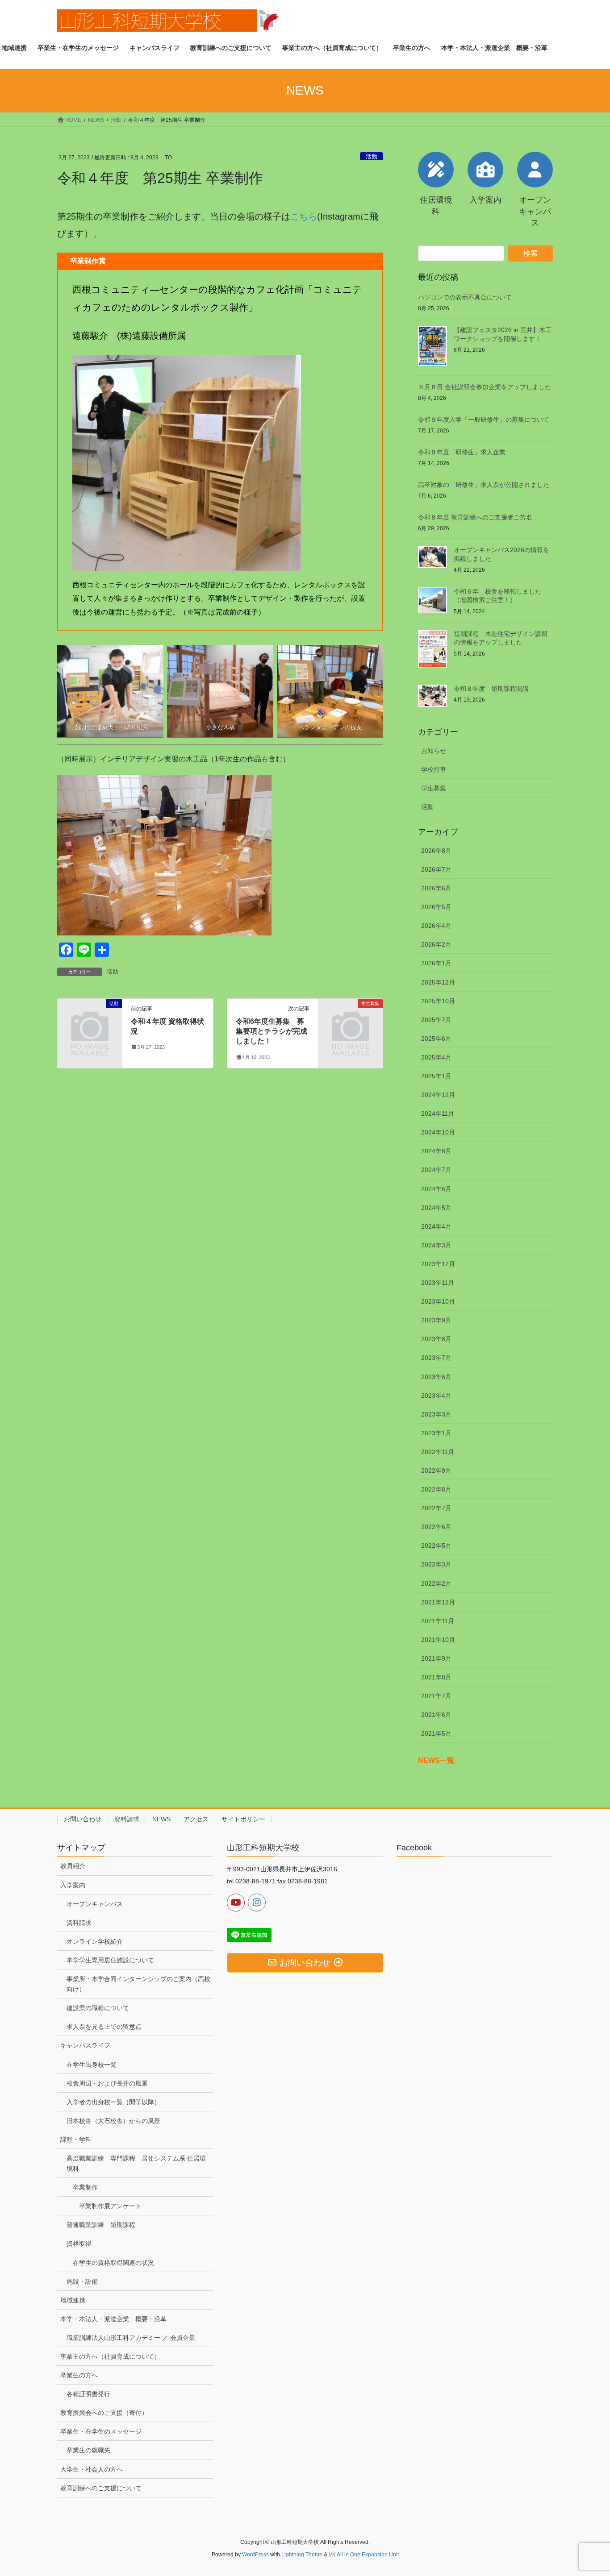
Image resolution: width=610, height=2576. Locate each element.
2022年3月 (436, 1564)
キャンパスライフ (85, 2045)
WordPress (255, 2555)
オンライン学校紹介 (95, 1941)
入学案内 (73, 1885)
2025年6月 (436, 1039)
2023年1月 (436, 1433)
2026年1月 (436, 963)
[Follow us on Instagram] (257, 1903)
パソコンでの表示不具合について (465, 297)
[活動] (90, 1018)
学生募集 (434, 788)
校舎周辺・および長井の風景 (107, 2083)
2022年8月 (436, 1489)
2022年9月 (436, 1471)
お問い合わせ (83, 1819)
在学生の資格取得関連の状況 (113, 2263)
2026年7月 (436, 869)
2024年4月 (436, 1226)
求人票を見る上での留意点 (104, 2027)
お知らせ (434, 751)
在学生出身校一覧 (92, 2065)
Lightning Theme (302, 2555)
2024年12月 (438, 1095)
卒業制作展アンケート (110, 2206)
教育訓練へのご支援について (101, 2488)
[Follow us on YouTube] (236, 1903)
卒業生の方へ (79, 2375)
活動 (372, 156)
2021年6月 (436, 1715)
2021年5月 (436, 1733)
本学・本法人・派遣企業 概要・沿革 (113, 2319)
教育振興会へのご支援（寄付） (104, 2413)
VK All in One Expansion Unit (364, 2555)
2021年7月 (436, 1696)
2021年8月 (436, 1677)
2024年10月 (438, 1132)
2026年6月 (436, 888)
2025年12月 (438, 982)
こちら (304, 216)
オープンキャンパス (95, 1904)
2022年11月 (438, 1452)
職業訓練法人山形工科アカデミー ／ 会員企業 (131, 2338)
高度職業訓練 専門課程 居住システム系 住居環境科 (136, 2163)
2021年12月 (438, 1602)
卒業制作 (85, 2187)
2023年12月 (438, 1264)
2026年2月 (436, 944)
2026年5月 (436, 907)
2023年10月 (438, 1301)
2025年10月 (438, 1001)
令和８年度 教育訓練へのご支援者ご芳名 (475, 517)
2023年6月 (436, 1377)
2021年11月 (438, 1621)
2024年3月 (436, 1245)
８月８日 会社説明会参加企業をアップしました (485, 387)
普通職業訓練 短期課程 (101, 2225)
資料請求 (127, 1819)
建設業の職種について (98, 2008)
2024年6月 (436, 1189)
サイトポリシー (243, 1819)
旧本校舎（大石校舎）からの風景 (113, 2121)
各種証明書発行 (88, 2394)
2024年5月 (436, 1208)
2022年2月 (436, 1583)
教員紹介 (73, 1866)
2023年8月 (436, 1339)
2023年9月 (436, 1320)
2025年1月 (436, 1076)
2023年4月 (436, 1396)
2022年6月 (436, 1527)
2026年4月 (436, 926)
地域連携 (73, 2300)
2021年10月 (438, 1640)
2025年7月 (436, 1020)
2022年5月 (436, 1546)
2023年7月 (436, 1358)
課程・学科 (76, 2140)
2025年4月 (436, 1057)
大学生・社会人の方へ (92, 2469)
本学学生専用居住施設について (110, 1960)
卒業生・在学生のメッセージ (101, 2431)
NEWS (161, 1819)
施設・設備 (82, 2281)
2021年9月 (436, 1658)
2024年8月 (436, 1151)
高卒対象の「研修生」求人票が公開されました (484, 485)
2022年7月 (436, 1508)
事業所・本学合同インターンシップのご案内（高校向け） (138, 1984)
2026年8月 (436, 851)
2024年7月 (436, 1170)
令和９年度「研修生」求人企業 (462, 452)
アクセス (196, 1819)
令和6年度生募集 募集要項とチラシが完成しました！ (272, 1031)
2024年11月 (438, 1113)
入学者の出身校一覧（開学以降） (113, 2102)
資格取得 (79, 2244)
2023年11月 (438, 1283)
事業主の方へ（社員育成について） (110, 2356)
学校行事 (434, 769)
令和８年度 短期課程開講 (491, 689)
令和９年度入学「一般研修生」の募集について (484, 420)
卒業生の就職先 (88, 2450)
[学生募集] (351, 1018)
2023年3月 (436, 1414)
